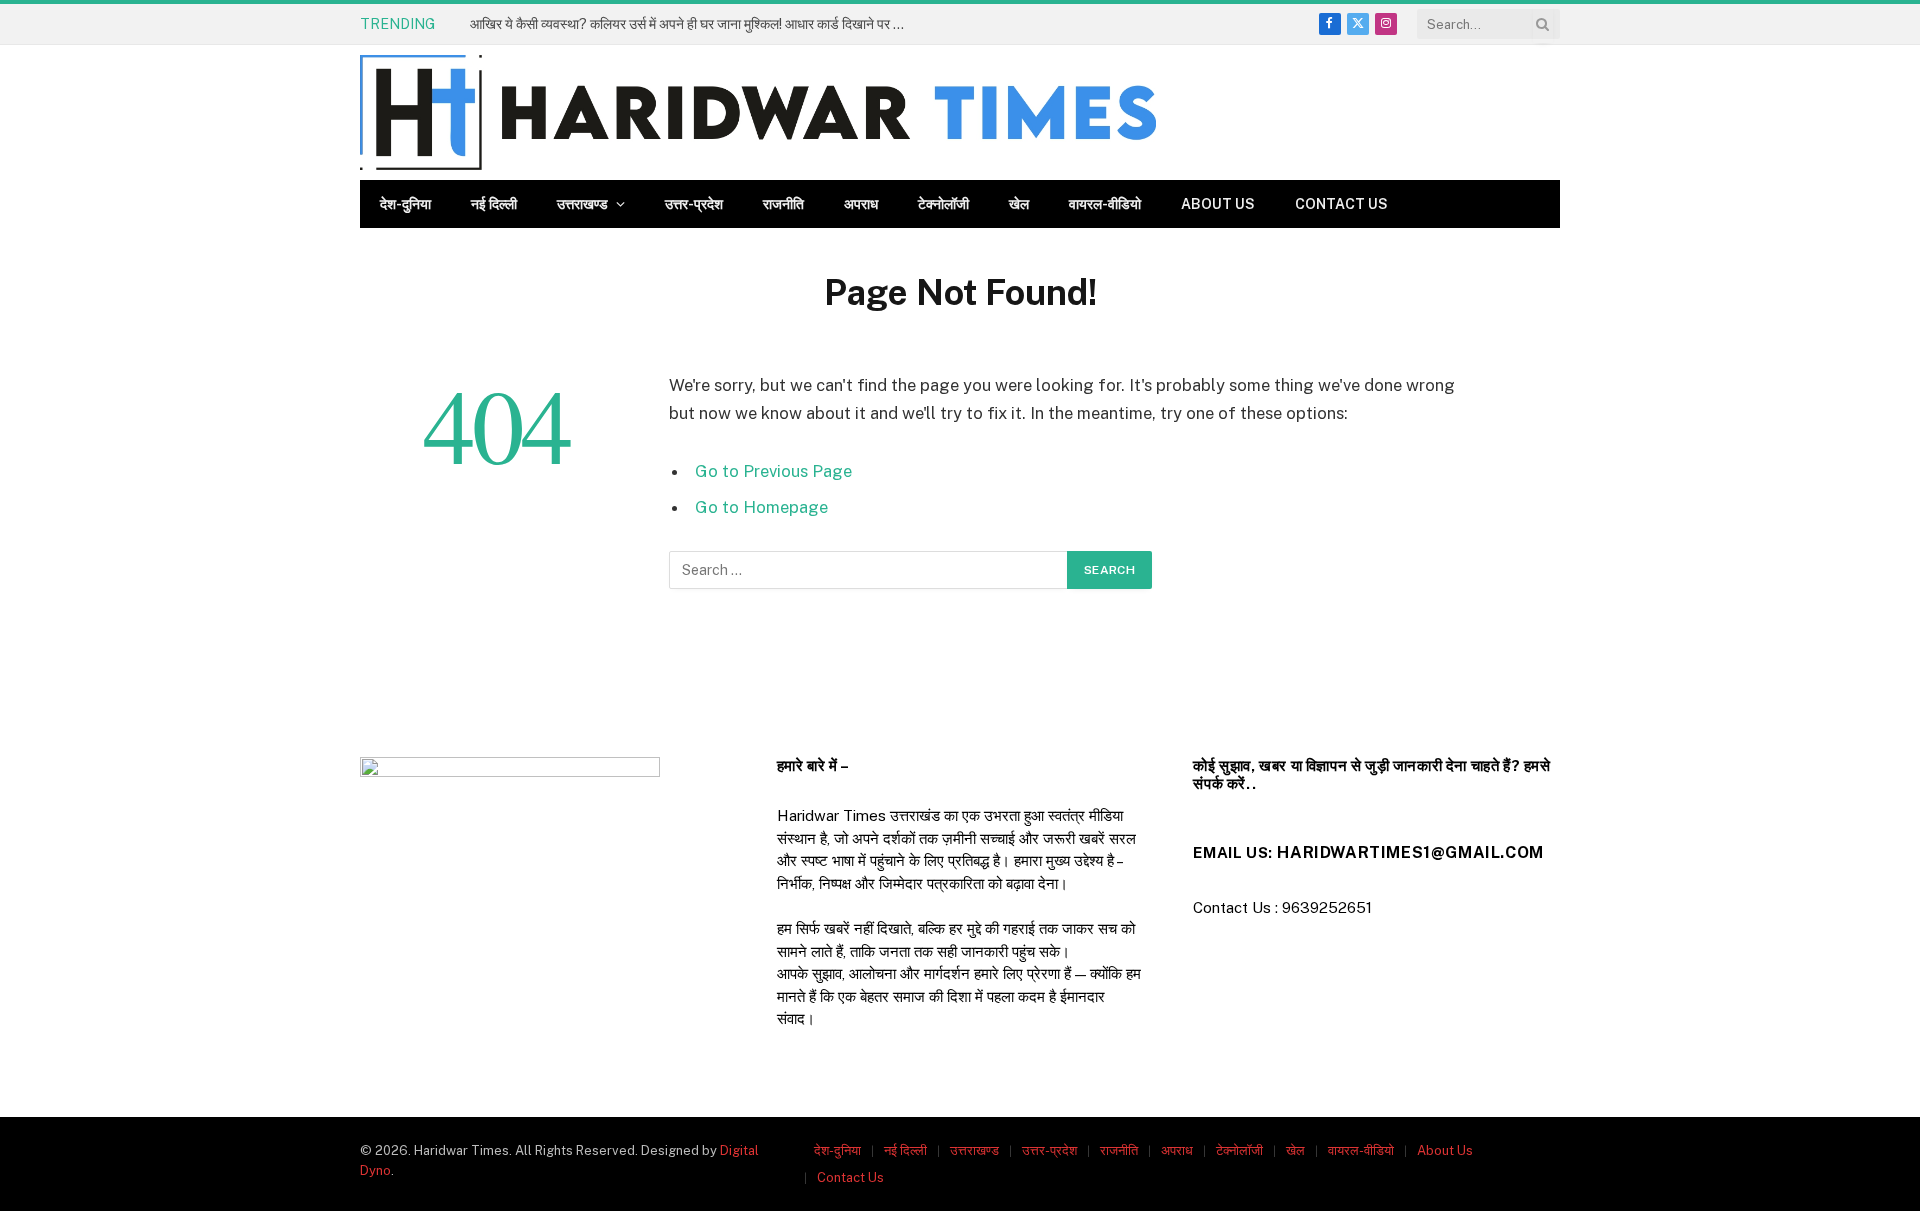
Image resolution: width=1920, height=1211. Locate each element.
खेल (1019, 204)
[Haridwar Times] (758, 112)
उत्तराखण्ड (582, 204)
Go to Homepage (761, 507)
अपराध (861, 204)
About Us (1218, 204)
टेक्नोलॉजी (943, 204)
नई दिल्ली (494, 204)
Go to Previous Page (773, 471)
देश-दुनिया (405, 204)
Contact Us (1341, 204)
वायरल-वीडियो (1105, 204)
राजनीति (783, 204)
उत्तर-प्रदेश (694, 204)
